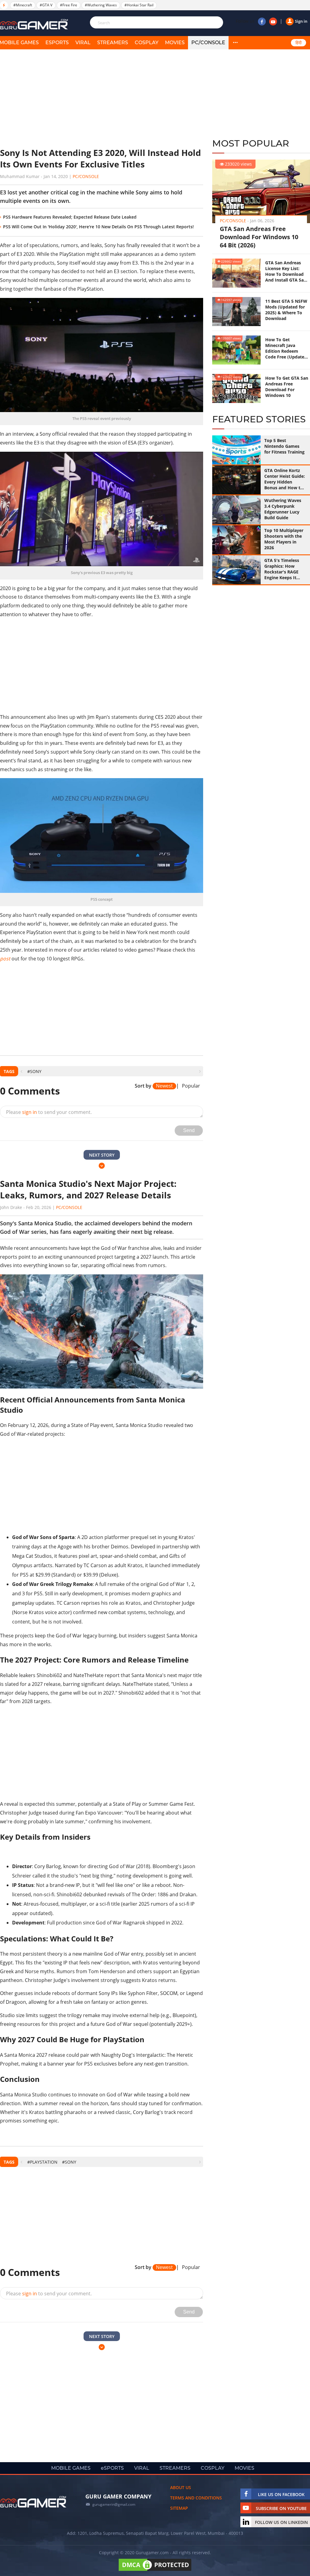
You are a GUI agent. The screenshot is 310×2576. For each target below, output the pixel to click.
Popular (191, 1086)
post (5, 959)
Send (189, 1130)
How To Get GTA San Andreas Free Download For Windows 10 (287, 387)
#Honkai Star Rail (139, 5)
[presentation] (21, 1071)
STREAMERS (113, 43)
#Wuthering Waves (101, 5)
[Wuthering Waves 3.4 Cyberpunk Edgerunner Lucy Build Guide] (236, 510)
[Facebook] (262, 21)
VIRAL (83, 43)
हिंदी (298, 43)
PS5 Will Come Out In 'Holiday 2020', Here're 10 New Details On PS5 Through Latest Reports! (98, 227)
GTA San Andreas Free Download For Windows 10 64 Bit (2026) (259, 237)
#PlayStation (42, 2162)
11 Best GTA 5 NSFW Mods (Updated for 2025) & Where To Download (286, 310)
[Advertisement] (102, 98)
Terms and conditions (196, 2498)
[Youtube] (273, 21)
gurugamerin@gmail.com (114, 2504)
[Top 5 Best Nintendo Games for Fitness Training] (236, 450)
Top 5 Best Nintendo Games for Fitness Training (284, 446)
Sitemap (179, 2508)
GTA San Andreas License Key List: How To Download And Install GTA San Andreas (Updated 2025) (286, 271)
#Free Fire (69, 5)
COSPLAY (147, 43)
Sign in (301, 21)
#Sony (34, 1071)
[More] (235, 43)
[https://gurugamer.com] (33, 2502)
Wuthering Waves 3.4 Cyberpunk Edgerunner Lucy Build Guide (283, 509)
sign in (30, 1112)
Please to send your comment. (49, 1112)
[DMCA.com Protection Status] (155, 2571)
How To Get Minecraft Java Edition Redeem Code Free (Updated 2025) (286, 348)
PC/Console (208, 43)
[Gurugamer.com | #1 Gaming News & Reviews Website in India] (35, 24)
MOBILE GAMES (71, 2468)
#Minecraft (23, 5)
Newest (164, 1086)
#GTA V (46, 5)
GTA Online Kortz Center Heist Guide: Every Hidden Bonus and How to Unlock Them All (285, 479)
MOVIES (175, 43)
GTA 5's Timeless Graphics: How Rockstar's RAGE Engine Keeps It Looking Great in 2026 (282, 569)
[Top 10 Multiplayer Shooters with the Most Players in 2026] (236, 540)
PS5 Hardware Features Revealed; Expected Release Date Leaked (70, 217)
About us (181, 2487)
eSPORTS (57, 43)
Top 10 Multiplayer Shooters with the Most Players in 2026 (284, 539)
